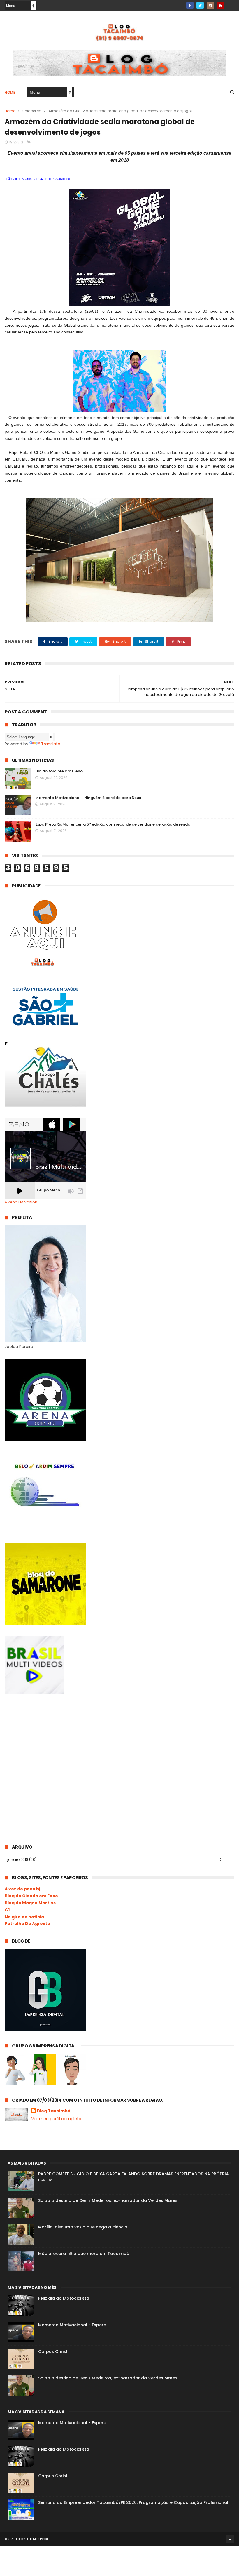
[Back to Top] (230, 2539)
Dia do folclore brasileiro (59, 771)
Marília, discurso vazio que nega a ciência (83, 2227)
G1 (7, 1910)
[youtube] (220, 5)
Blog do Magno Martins (30, 1903)
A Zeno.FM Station (21, 1202)
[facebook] (190, 5)
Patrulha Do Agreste (27, 1924)
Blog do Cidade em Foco (31, 1896)
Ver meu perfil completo (56, 2119)
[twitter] (200, 5)
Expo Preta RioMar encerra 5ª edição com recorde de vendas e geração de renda (113, 824)
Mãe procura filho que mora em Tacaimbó (84, 2254)
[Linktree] (231, 4)
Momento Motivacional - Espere (72, 2325)
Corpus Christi (53, 2351)
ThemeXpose (38, 2539)
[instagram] (210, 5)
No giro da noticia (24, 1917)
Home (10, 92)
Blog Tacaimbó (54, 2111)
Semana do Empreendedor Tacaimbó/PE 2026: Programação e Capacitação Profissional (133, 2502)
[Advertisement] (48, 1748)
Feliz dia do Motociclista (64, 2298)
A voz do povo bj (22, 1889)
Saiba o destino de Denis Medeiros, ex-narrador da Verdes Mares (108, 2200)
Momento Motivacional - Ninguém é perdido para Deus (88, 798)
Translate (51, 744)
